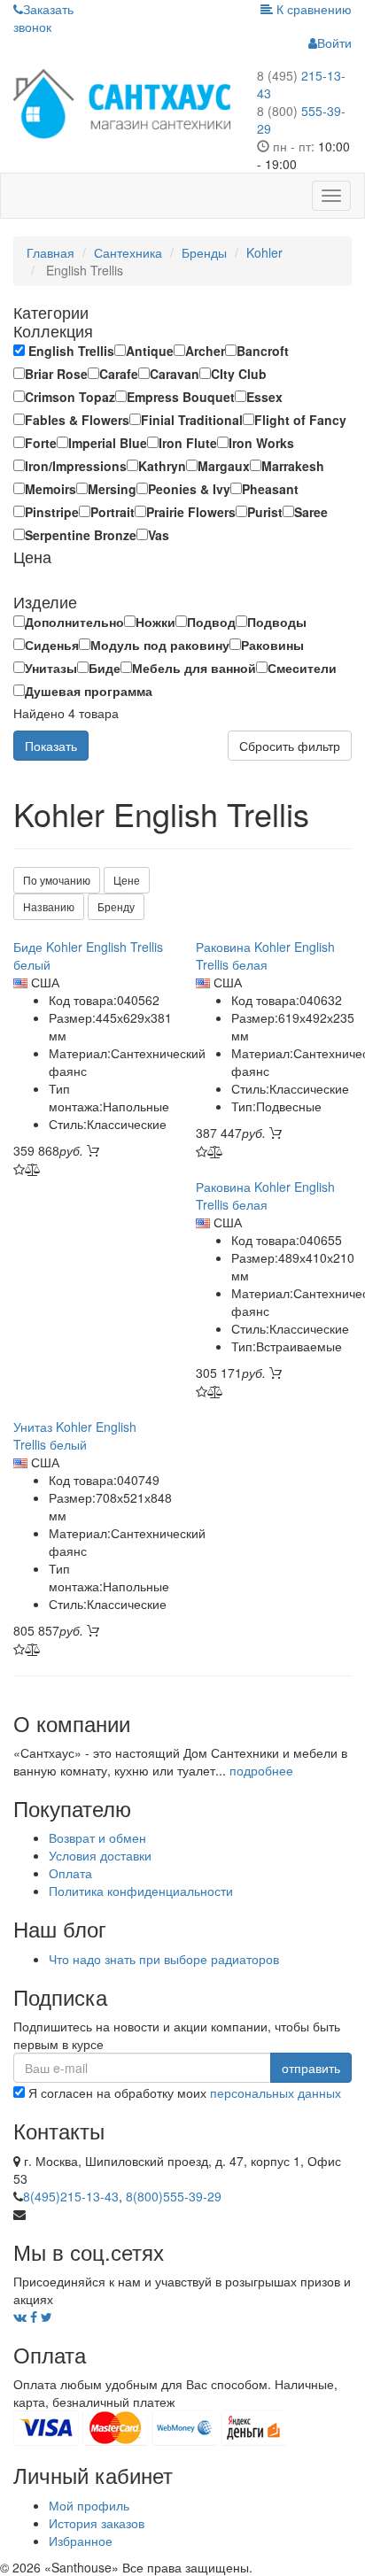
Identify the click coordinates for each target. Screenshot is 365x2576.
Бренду (116, 906)
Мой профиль (89, 2505)
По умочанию (57, 880)
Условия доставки (100, 1855)
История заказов (97, 2523)
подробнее (261, 1770)
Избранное (81, 2541)
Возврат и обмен (97, 1837)
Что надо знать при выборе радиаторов (164, 1959)
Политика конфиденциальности (141, 1891)
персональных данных (276, 2093)
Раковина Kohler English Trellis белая (265, 955)
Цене (127, 880)
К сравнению (312, 9)
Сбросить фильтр (290, 746)
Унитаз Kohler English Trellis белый (75, 1435)
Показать (51, 746)
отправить (311, 2068)
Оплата (70, 1873)
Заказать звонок (43, 18)
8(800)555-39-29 (174, 2196)
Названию (49, 906)
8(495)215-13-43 (71, 2196)
